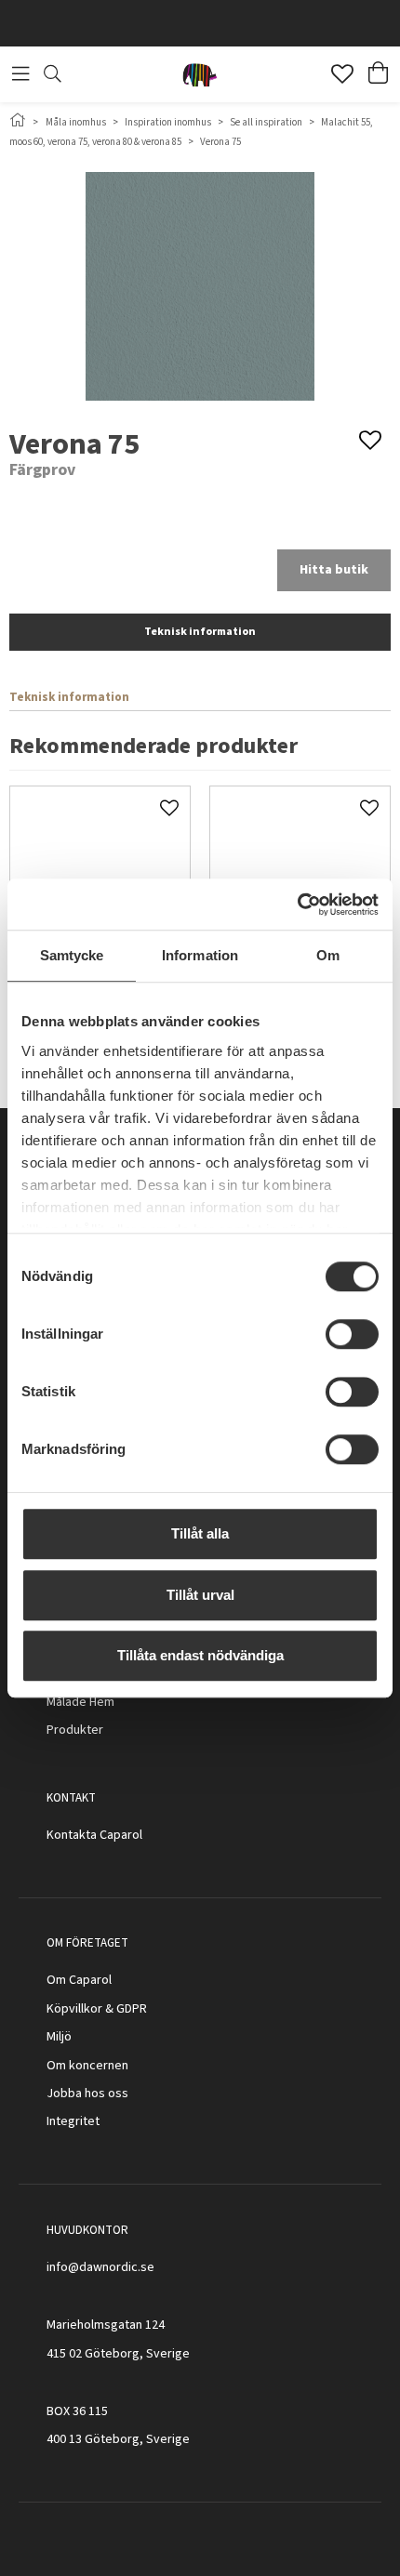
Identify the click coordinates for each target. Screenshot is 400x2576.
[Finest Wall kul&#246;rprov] (100, 876)
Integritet (73, 2121)
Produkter (75, 1730)
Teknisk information (200, 632)
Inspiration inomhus (168, 122)
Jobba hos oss (87, 2094)
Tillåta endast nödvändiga (200, 1655)
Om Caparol (79, 1980)
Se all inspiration (266, 122)
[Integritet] (101, 2121)
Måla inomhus (76, 122)
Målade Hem (80, 1702)
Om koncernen (87, 2066)
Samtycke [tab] (72, 955)
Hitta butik (334, 570)
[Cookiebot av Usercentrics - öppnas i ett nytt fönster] (297, 905)
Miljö (59, 2037)
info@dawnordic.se (100, 2267)
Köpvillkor (74, 2009)
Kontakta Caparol (94, 1835)
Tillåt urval (200, 1595)
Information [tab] (200, 955)
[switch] (352, 1334)
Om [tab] (328, 955)
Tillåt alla (200, 1533)
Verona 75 (220, 142)
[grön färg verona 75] (200, 286)
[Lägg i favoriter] (169, 807)
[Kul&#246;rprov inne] (300, 876)
